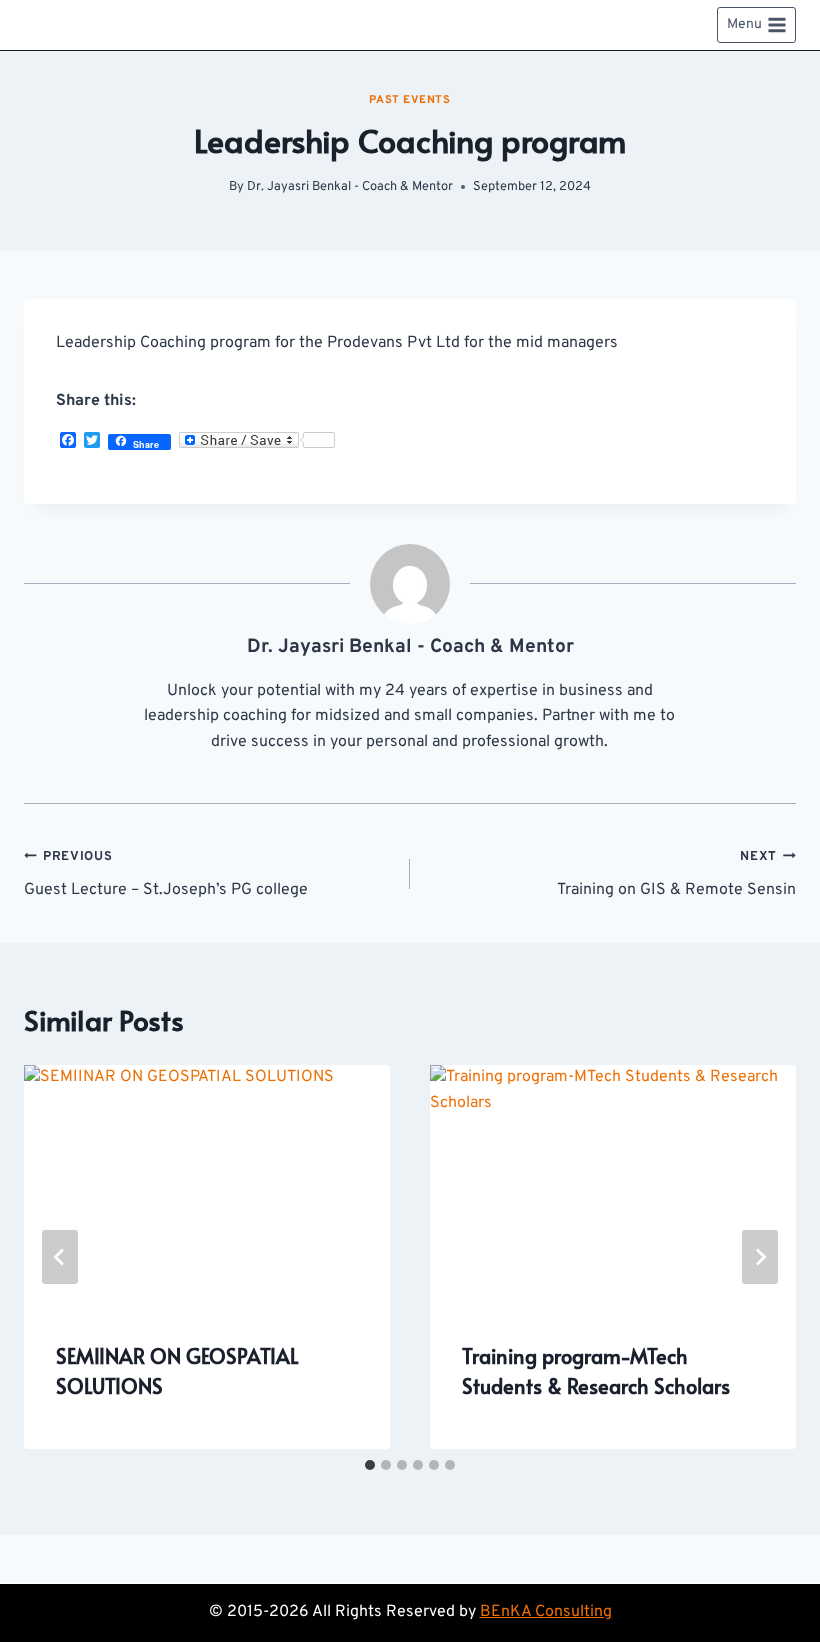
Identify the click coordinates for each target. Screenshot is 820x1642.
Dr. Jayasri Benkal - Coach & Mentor (350, 187)
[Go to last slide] (60, 1257)
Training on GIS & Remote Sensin (676, 874)
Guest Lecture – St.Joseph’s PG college (166, 874)
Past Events (409, 100)
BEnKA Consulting (546, 1612)
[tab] (370, 1465)
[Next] (760, 1257)
